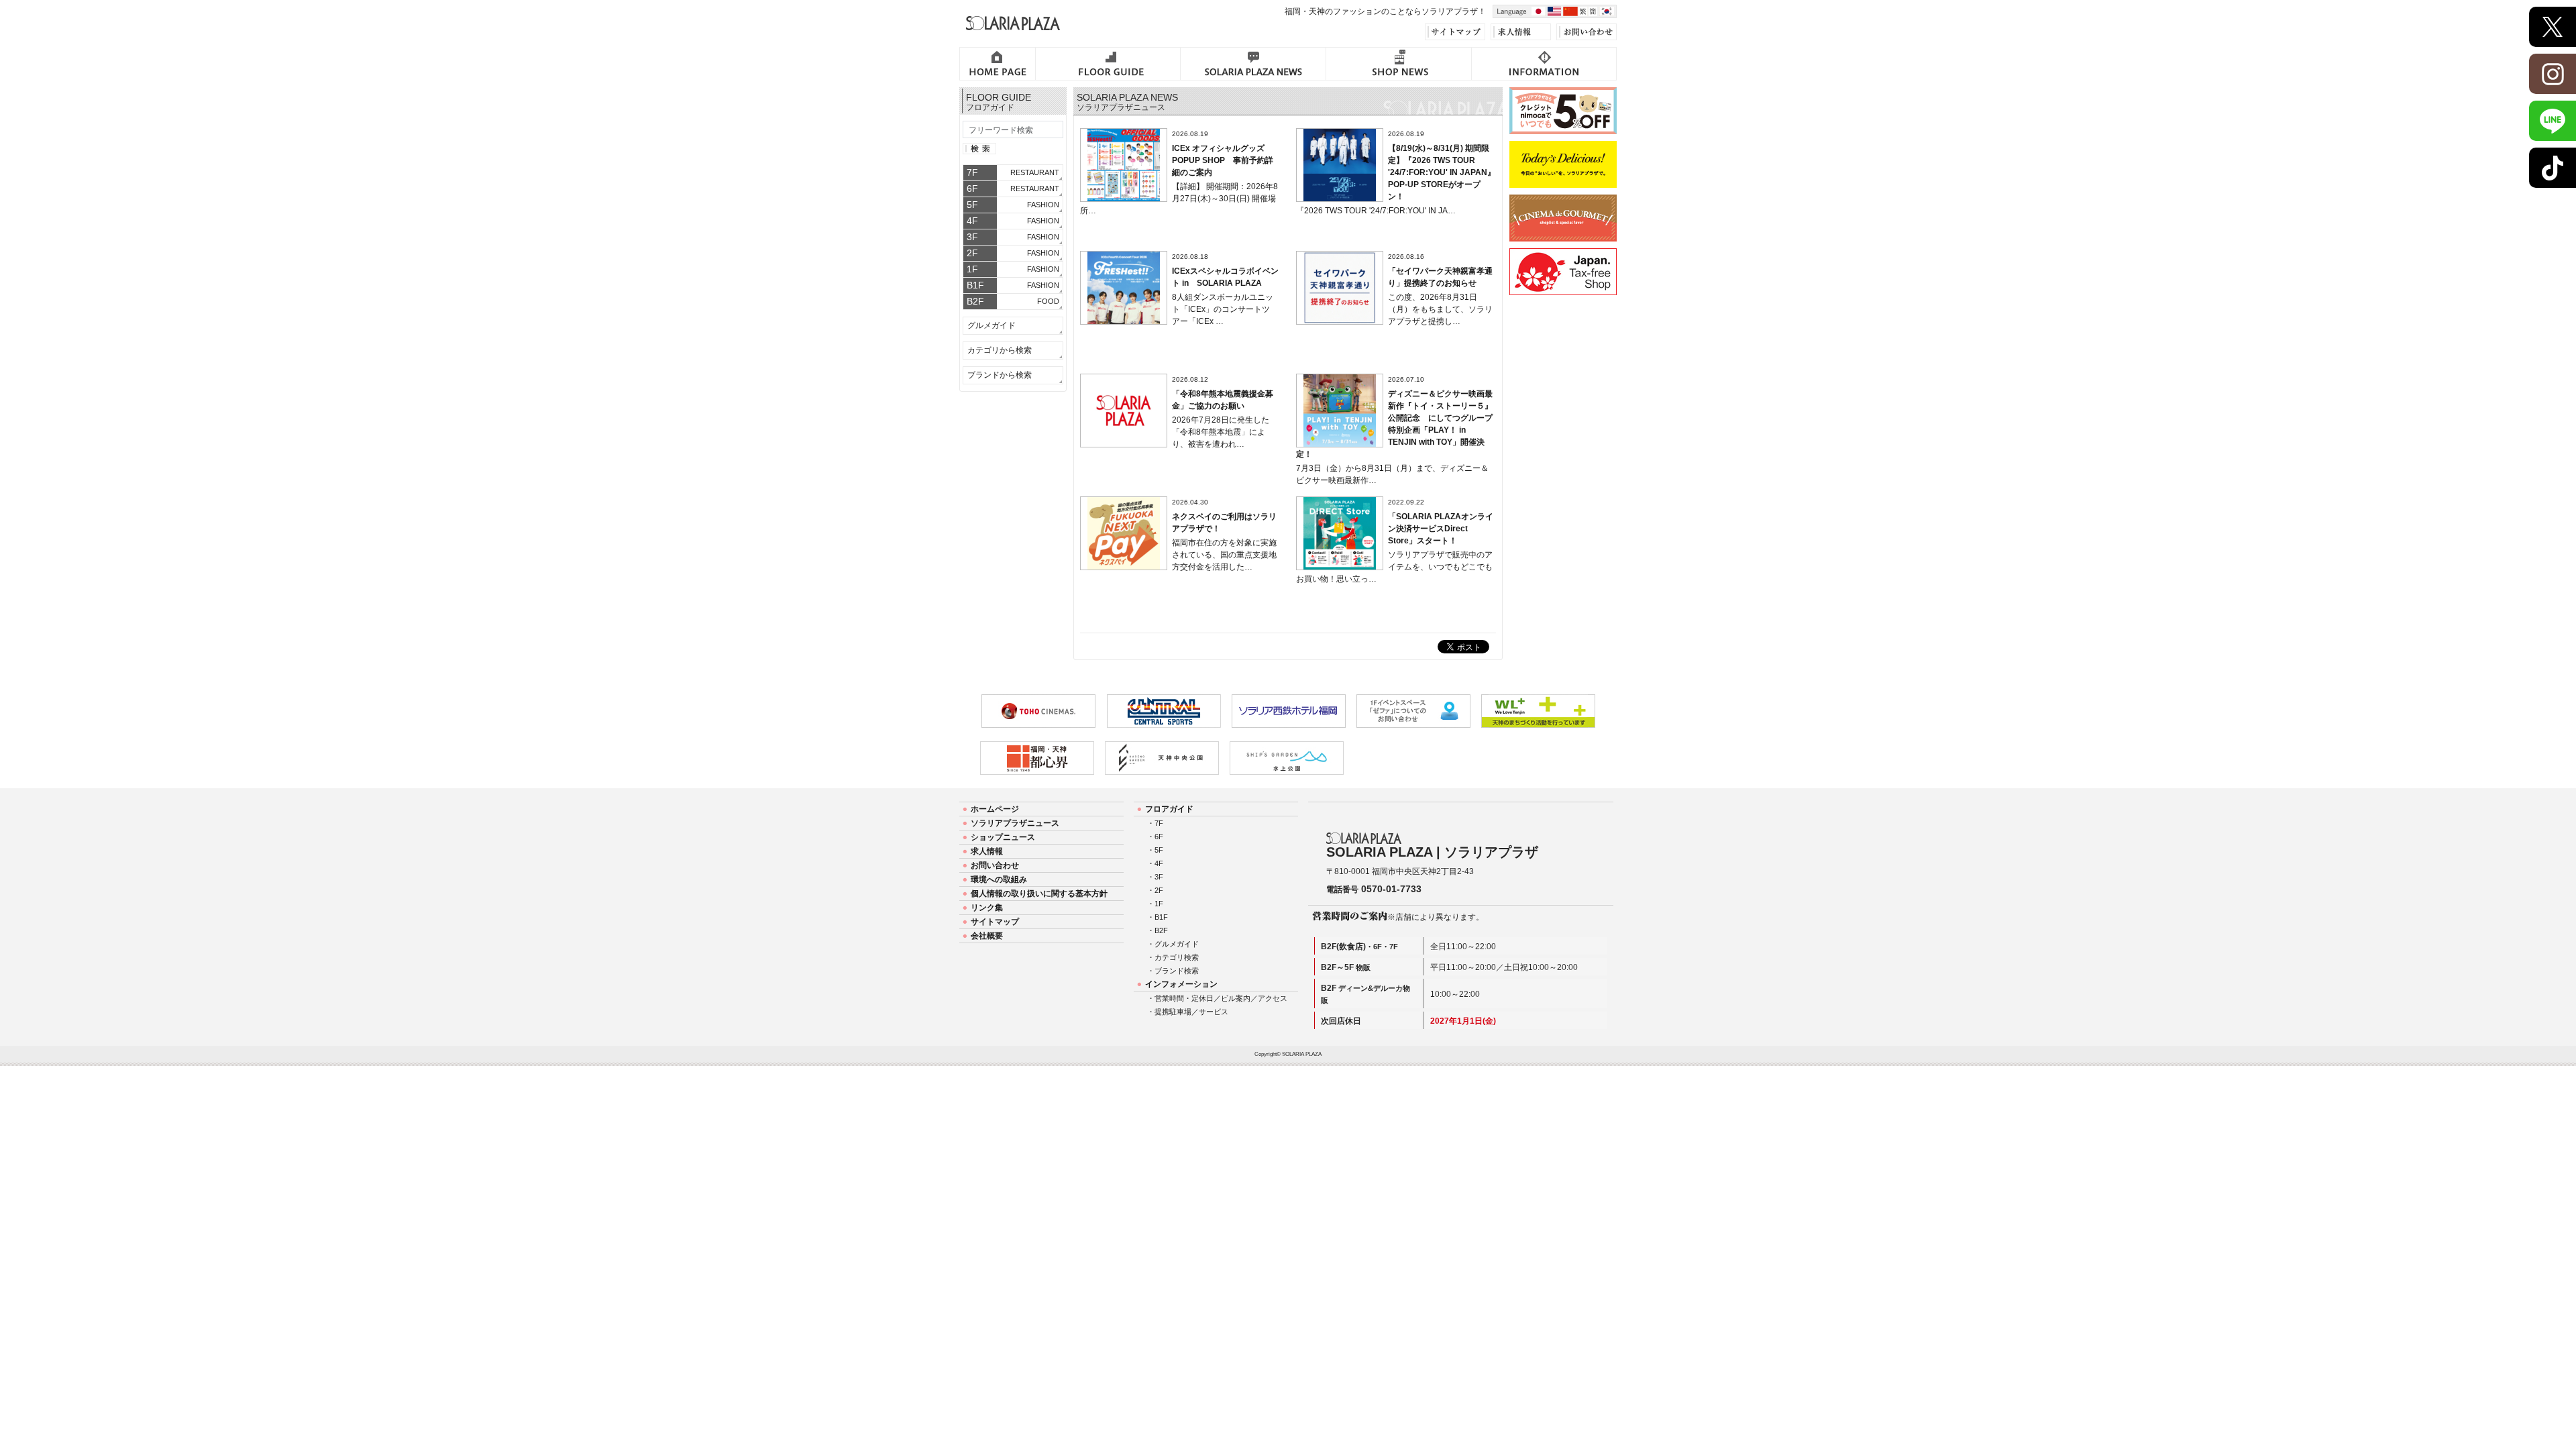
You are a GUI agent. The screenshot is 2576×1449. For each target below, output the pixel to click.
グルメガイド (991, 325)
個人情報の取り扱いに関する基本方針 (1039, 894)
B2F (1161, 930)
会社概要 (987, 936)
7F (1159, 823)
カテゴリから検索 (1000, 350)
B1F (1161, 917)
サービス (1214, 1012)
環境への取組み (999, 879)
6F (1159, 837)
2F (1159, 890)
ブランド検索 (1177, 971)
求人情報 (987, 851)
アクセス (1273, 998)
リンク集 (987, 908)
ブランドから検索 (1000, 375)
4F (1159, 863)
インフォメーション (1181, 984)
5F (1159, 850)
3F (1159, 877)
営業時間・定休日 (1184, 998)
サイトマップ (995, 922)
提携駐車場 (1173, 1012)
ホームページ (995, 809)
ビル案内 (1236, 998)
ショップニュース (1003, 837)
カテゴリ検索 (1177, 957)
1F (1159, 904)
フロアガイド (1169, 809)
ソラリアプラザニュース (1015, 823)
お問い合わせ (995, 865)
